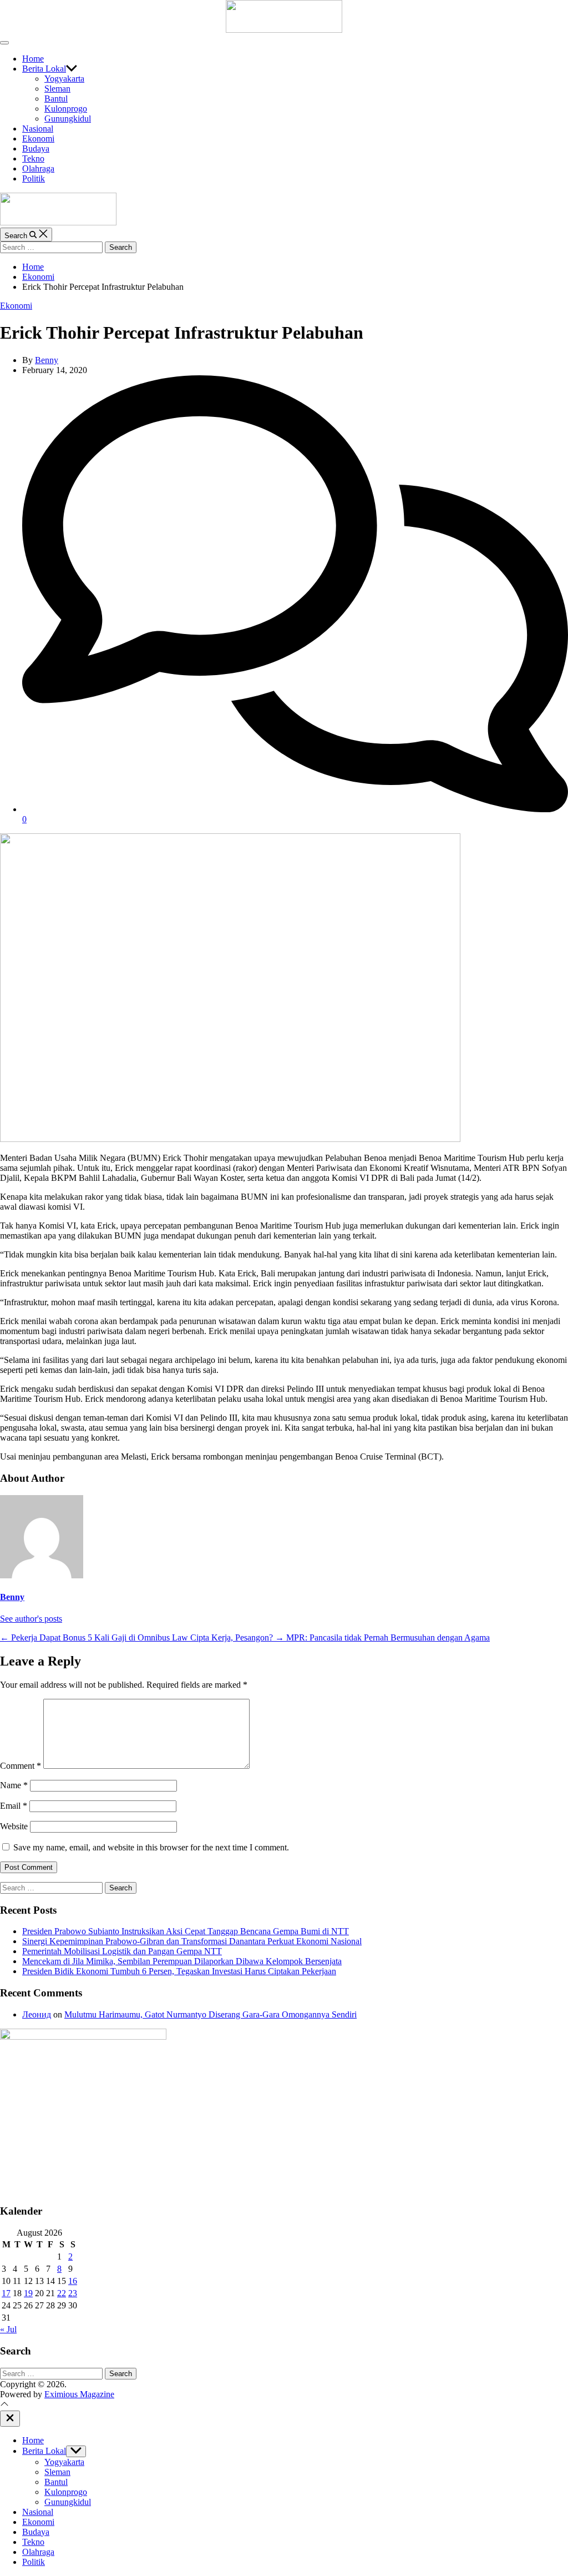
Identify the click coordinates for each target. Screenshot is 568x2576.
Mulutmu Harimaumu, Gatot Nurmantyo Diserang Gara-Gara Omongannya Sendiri (211, 2014)
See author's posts (31, 1619)
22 (62, 2293)
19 (28, 2293)
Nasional (38, 129)
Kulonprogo (66, 109)
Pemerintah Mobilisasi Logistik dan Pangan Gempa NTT (122, 1951)
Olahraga (38, 168)
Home (33, 59)
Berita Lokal (44, 69)
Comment (21, 1766)
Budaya (36, 149)
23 (73, 2293)
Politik (34, 178)
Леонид (37, 2014)
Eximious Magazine (79, 2394)
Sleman (57, 89)
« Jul (8, 2329)
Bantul (56, 99)
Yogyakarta (64, 79)
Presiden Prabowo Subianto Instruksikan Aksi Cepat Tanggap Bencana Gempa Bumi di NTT (186, 1931)
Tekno (33, 159)
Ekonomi (38, 139)
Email (14, 1806)
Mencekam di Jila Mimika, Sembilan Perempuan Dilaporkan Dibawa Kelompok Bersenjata (182, 1961)
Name (14, 1785)
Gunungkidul (68, 119)
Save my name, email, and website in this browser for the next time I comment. (151, 1847)
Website (14, 1826)
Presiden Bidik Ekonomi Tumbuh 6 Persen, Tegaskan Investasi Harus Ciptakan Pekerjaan (179, 1971)
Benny (47, 360)
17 (6, 2293)
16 (73, 2281)
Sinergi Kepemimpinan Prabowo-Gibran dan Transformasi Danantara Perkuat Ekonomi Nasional (192, 1941)
